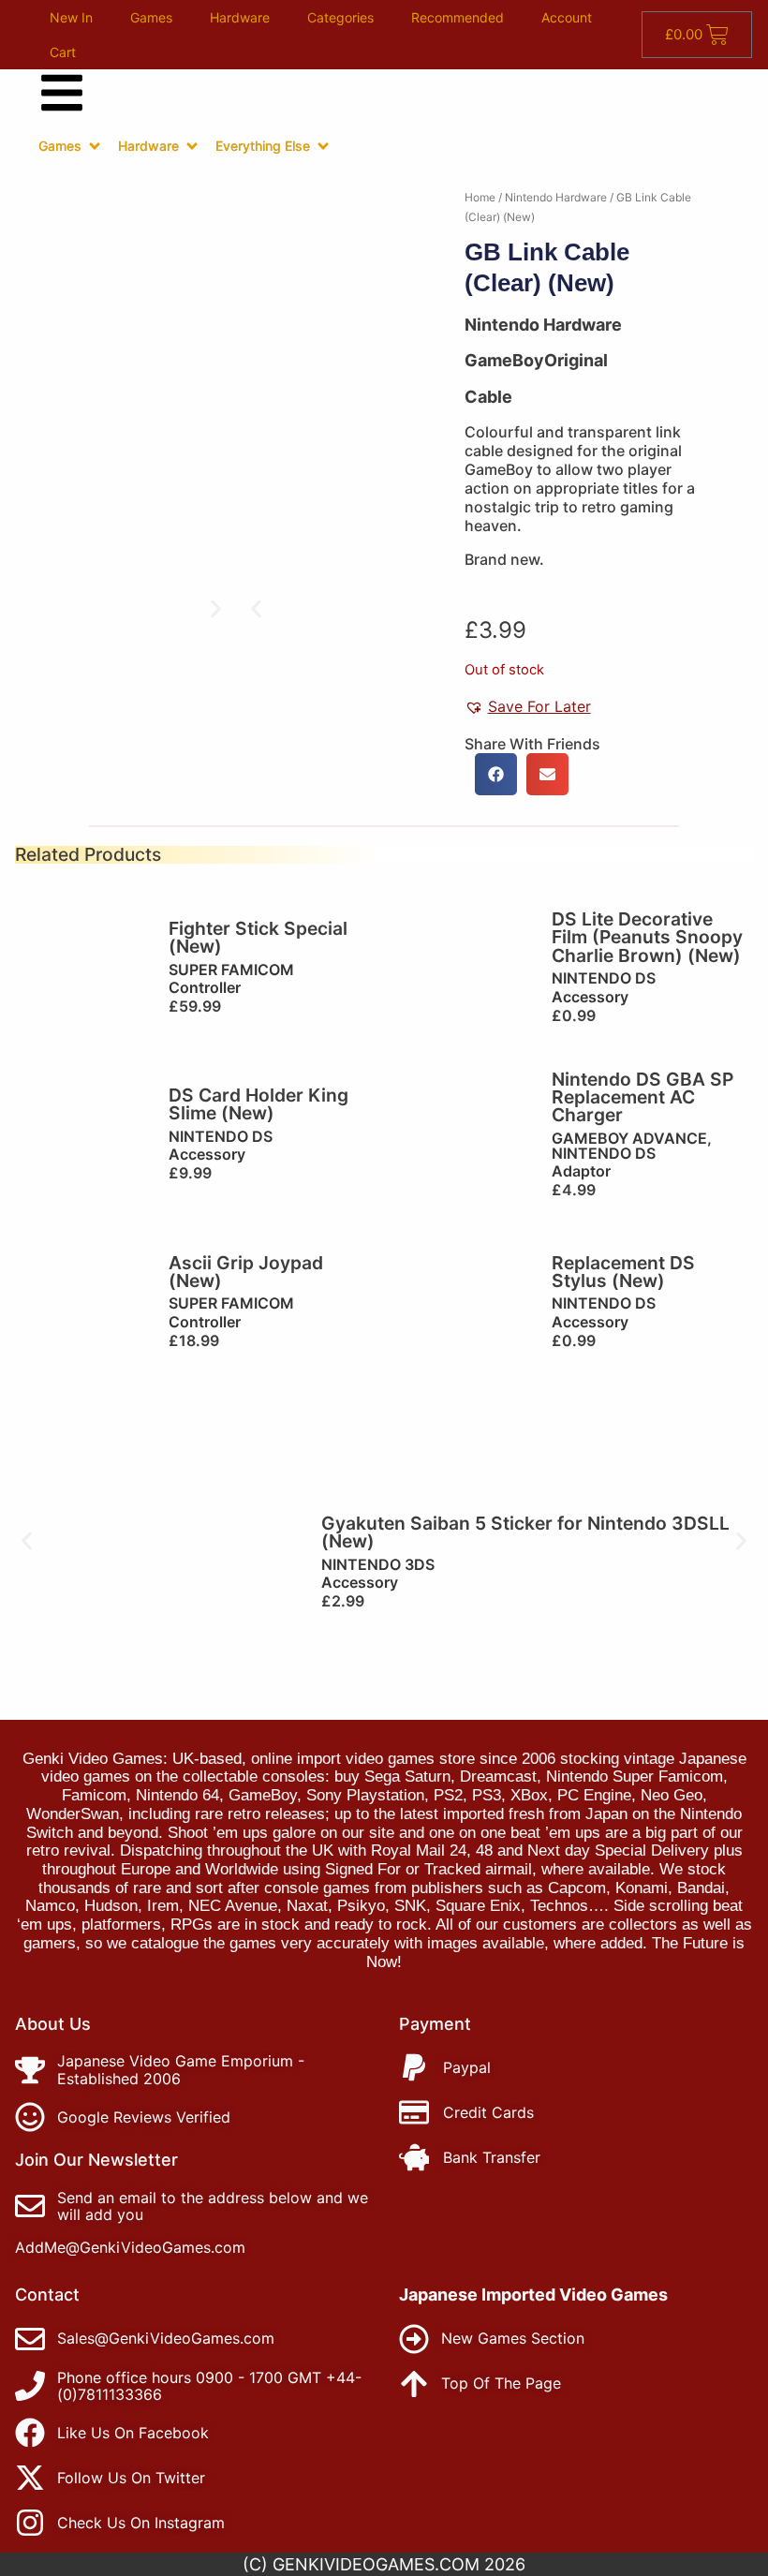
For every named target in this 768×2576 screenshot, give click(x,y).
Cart (63, 52)
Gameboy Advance (629, 1138)
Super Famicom (231, 970)
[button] (256, 608)
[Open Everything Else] (323, 146)
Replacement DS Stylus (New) (623, 1272)
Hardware (240, 17)
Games (151, 17)
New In (71, 17)
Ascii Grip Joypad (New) (246, 1272)
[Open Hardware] (192, 146)
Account (567, 17)
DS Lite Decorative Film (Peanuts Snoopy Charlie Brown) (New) (647, 937)
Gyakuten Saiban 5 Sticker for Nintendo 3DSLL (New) (525, 1532)
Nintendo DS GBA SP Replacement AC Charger (642, 1097)
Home (480, 197)
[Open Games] (95, 146)
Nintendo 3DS (378, 1564)
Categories (340, 17)
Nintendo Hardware (556, 197)
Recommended (458, 17)
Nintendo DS (604, 978)
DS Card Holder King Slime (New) (258, 1104)
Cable (488, 397)
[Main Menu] (62, 93)
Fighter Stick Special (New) (258, 937)
